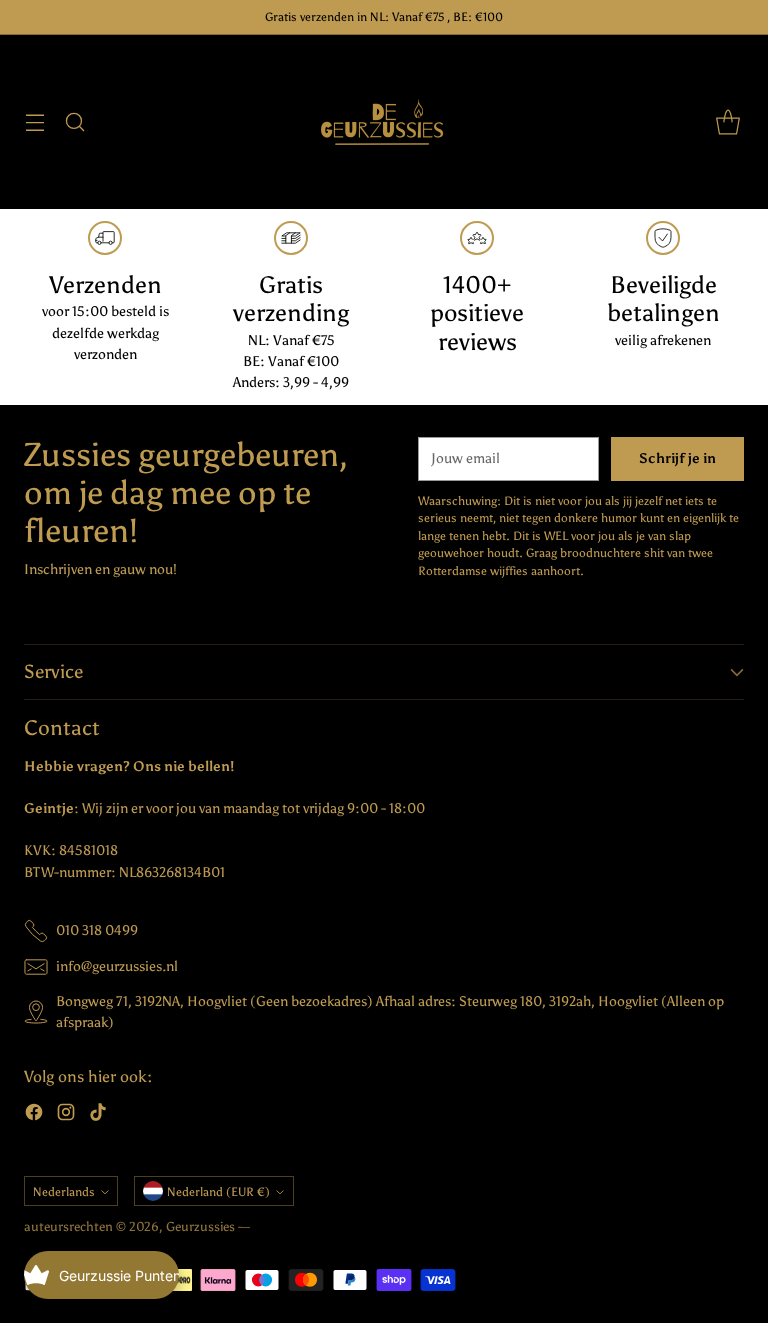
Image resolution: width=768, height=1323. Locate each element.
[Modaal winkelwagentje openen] (727, 122)
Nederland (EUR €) (218, 1191)
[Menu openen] (34, 122)
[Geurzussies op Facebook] (34, 1115)
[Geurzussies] (384, 122)
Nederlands (64, 1191)
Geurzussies (202, 1226)
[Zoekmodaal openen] (74, 122)
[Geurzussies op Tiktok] (98, 1115)
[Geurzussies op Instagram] (66, 1115)
